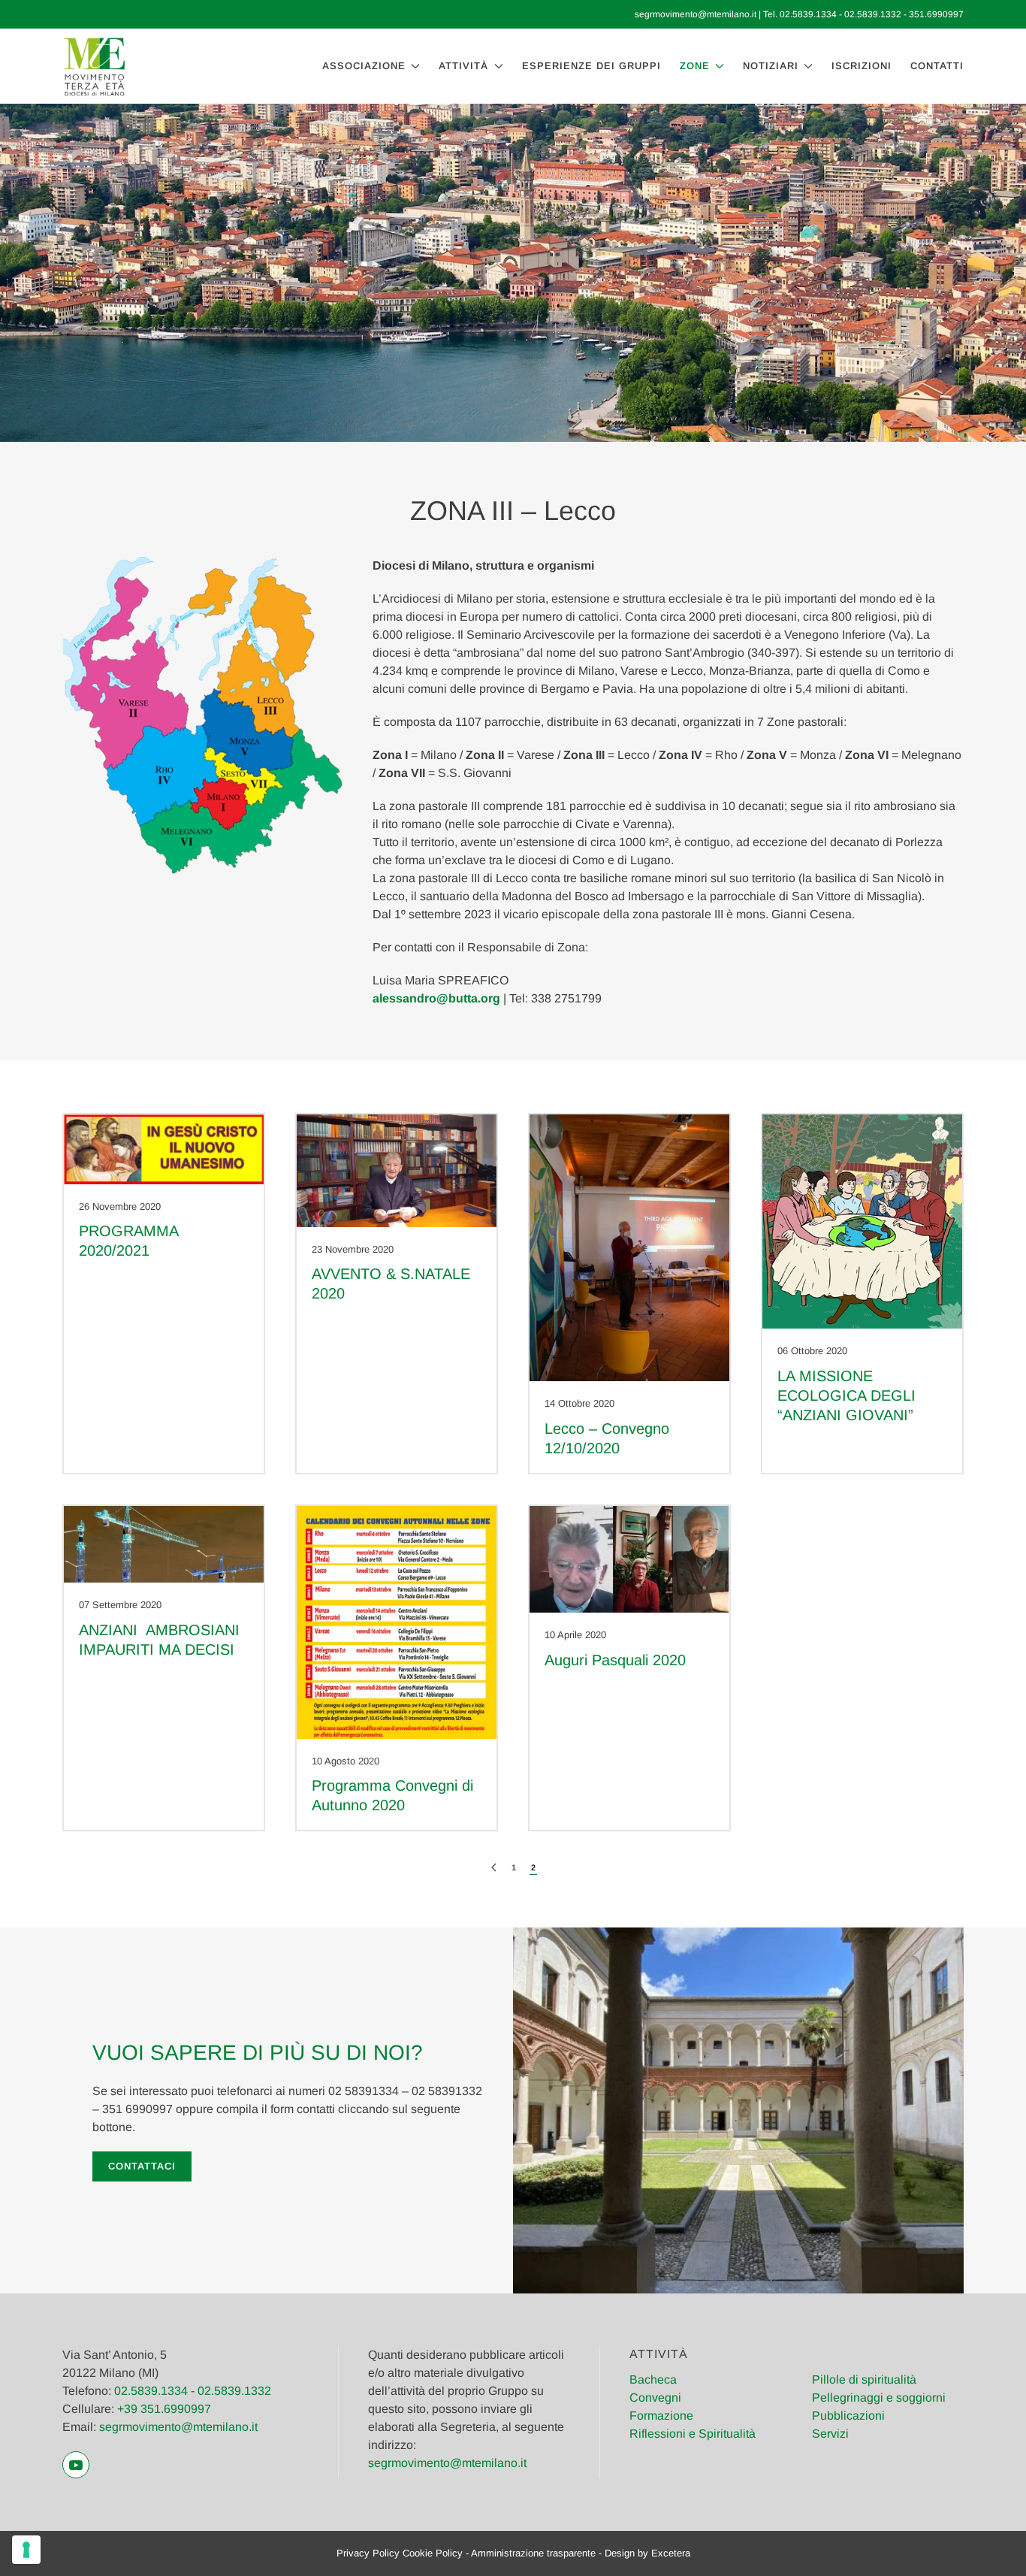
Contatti (937, 66)
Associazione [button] (364, 66)
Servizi (830, 2434)
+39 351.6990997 (164, 2409)
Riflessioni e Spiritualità (693, 2434)
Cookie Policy (433, 2553)
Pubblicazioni (848, 2416)
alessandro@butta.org (436, 998)
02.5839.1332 (873, 14)
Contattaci (142, 2166)
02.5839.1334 (808, 14)
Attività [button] (463, 66)
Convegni (655, 2398)
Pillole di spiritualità (864, 2379)
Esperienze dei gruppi (591, 66)
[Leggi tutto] (164, 1149)
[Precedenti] (494, 1868)
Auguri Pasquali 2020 (615, 1660)
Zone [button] (695, 66)
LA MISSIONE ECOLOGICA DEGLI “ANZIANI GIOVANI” (846, 1395)
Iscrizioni (862, 66)
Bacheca (653, 2379)
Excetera (671, 2553)
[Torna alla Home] (94, 66)
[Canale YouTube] (76, 2465)
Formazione (661, 2416)
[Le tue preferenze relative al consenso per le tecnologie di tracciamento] (26, 2550)
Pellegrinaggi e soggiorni (879, 2398)
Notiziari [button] (771, 66)
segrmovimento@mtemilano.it (696, 14)
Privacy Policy (368, 2553)
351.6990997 (936, 14)
